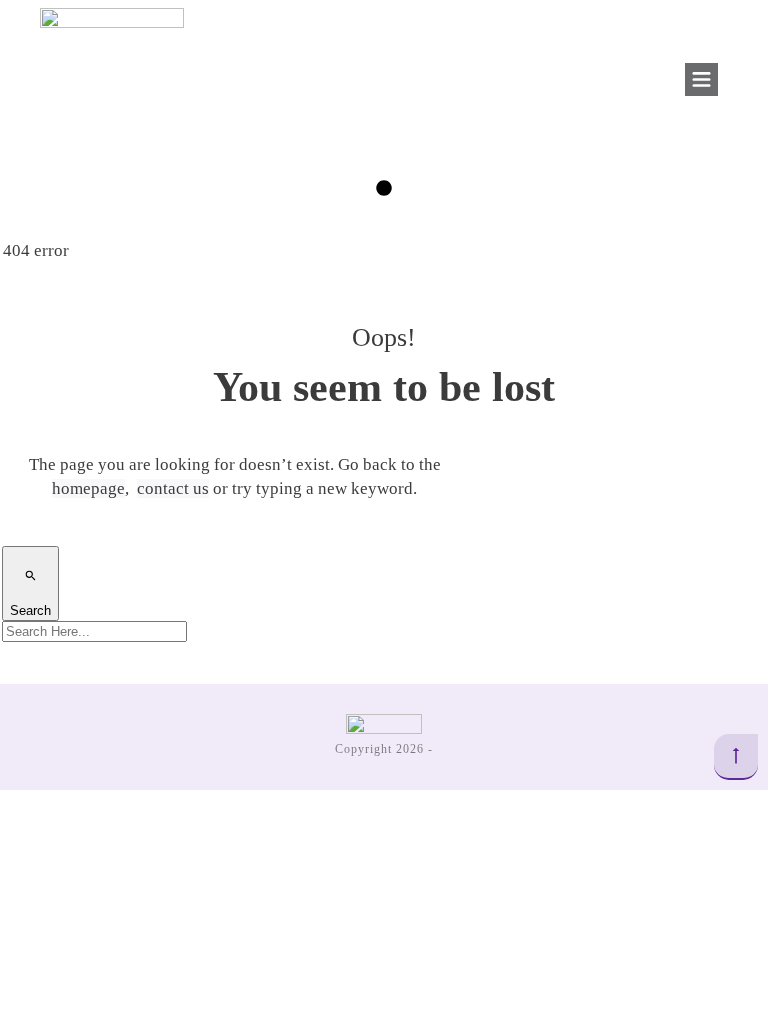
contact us (173, 488)
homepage (88, 488)
